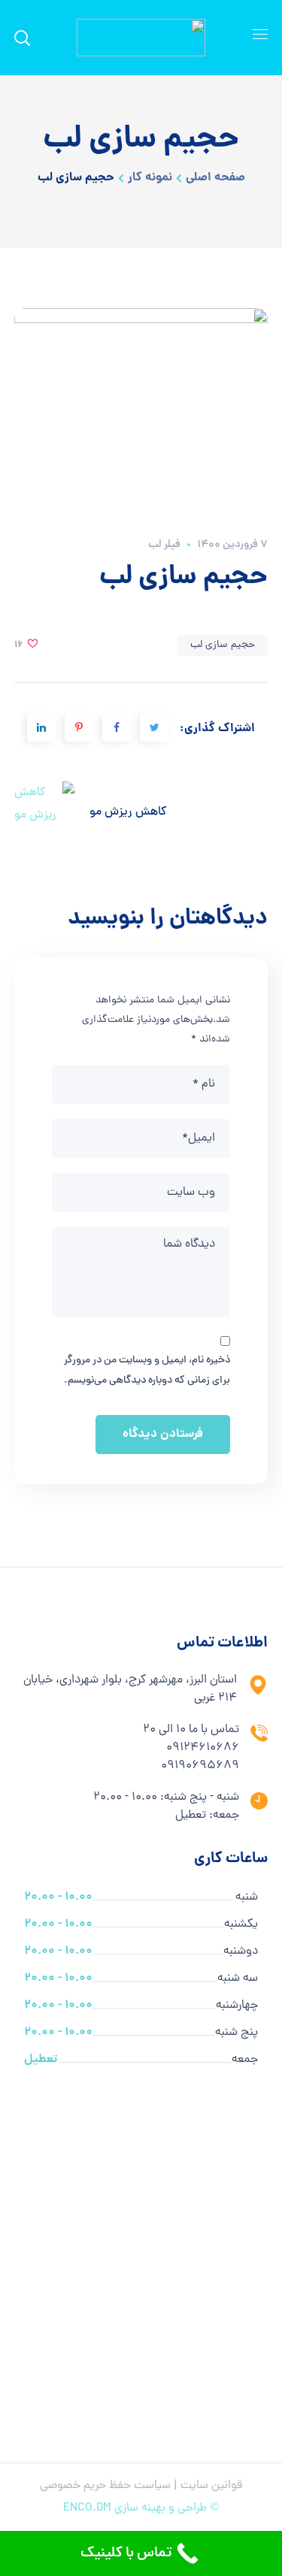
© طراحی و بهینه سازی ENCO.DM (141, 2508)
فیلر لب (164, 545)
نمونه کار (150, 178)
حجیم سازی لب (223, 645)
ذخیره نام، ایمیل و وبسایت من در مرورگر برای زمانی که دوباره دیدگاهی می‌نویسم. (147, 1370)
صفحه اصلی (215, 178)
